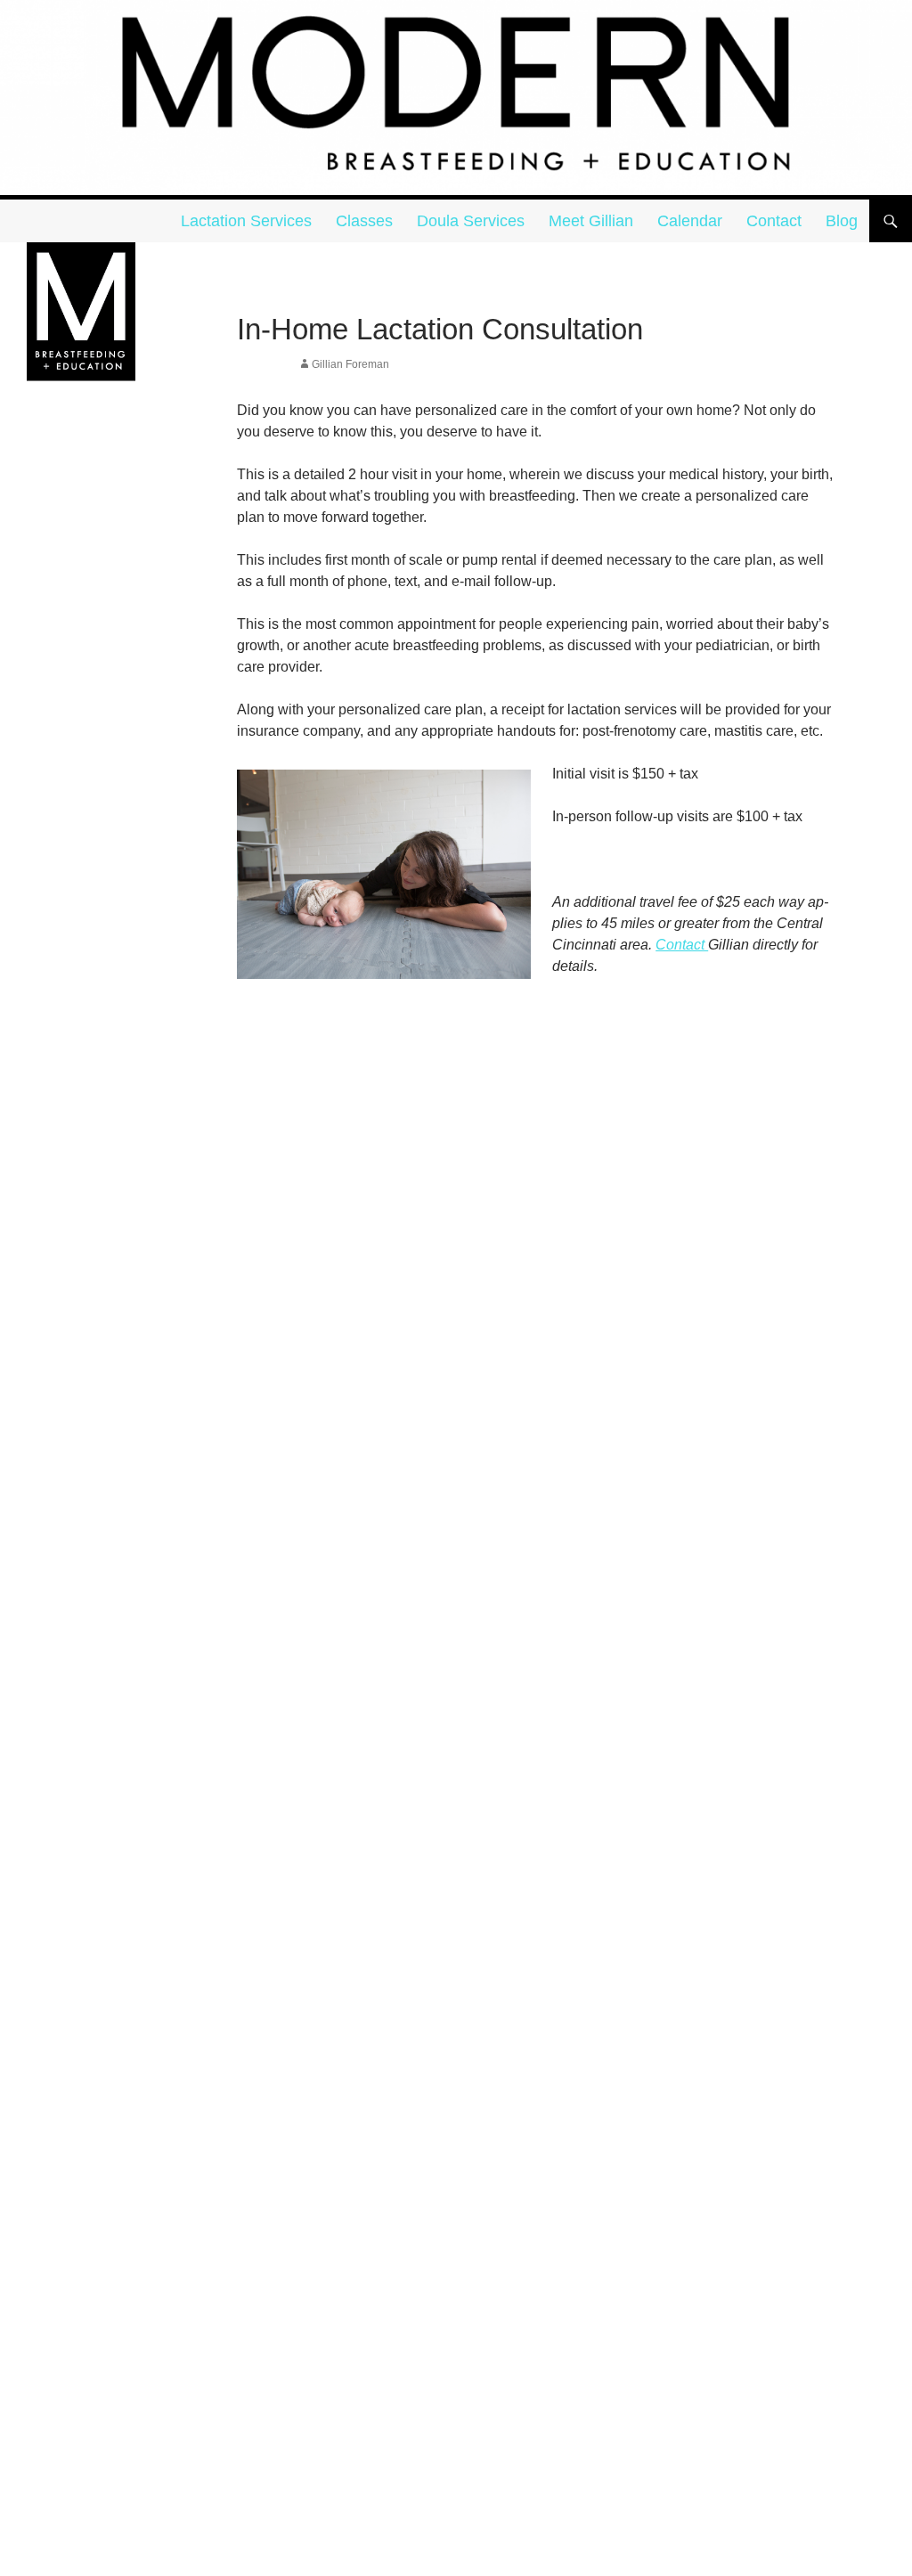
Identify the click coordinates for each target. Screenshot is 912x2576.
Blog (842, 221)
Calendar (690, 221)
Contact (774, 221)
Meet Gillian (591, 221)
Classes (364, 221)
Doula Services (471, 221)
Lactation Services (246, 221)
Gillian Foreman (350, 364)
